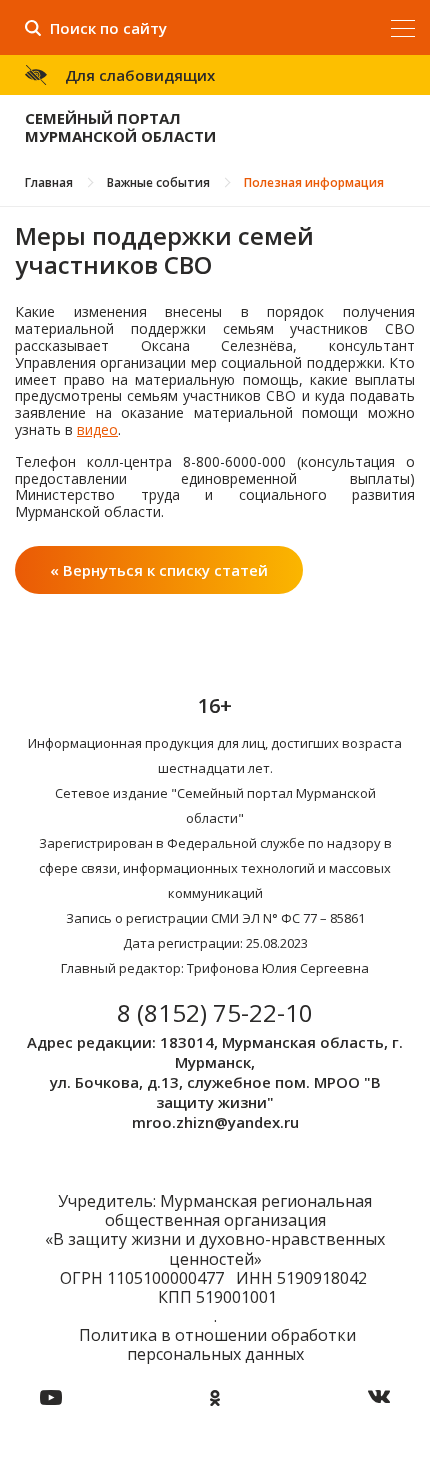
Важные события (158, 182)
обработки (313, 1335)
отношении (221, 1335)
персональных (184, 1354)
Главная (49, 182)
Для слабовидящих (140, 75)
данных (274, 1354)
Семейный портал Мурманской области (120, 127)
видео (97, 429)
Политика (118, 1335)
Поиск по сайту (108, 28)
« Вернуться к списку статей (159, 570)
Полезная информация (314, 182)
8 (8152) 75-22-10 (215, 1012)
